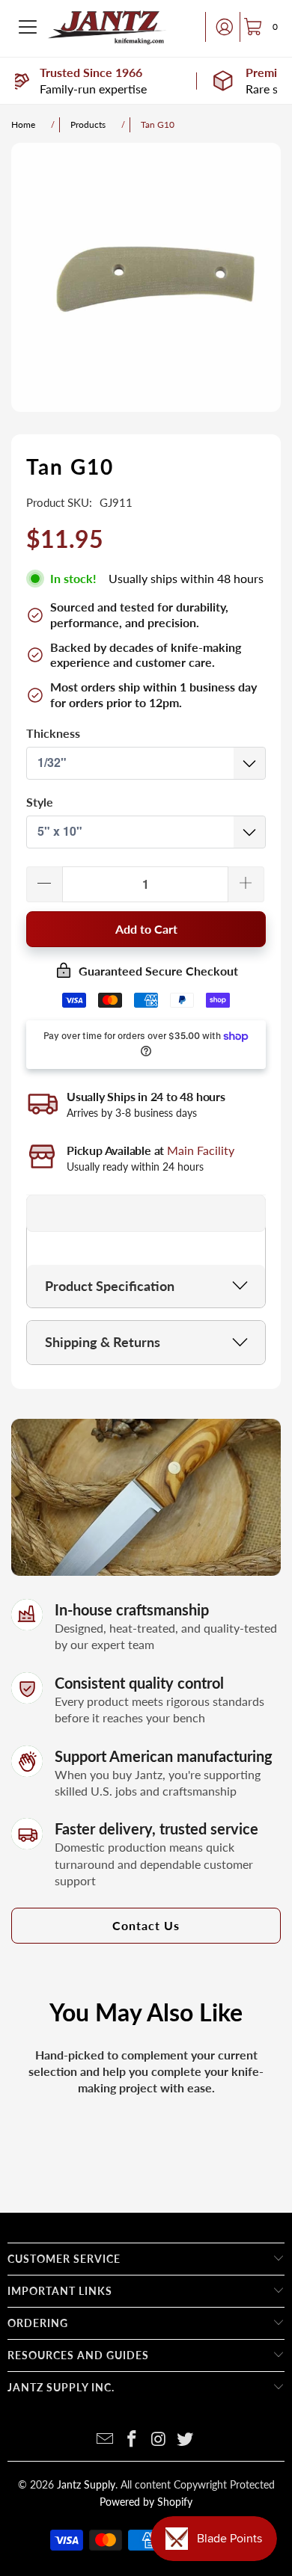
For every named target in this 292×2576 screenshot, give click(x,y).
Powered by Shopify (146, 2502)
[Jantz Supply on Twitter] (186, 2440)
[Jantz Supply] (107, 27)
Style (40, 802)
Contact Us (146, 1925)
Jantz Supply (86, 2484)
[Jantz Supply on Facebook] (132, 2440)
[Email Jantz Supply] (106, 2440)
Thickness (53, 733)
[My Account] (220, 27)
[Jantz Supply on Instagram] (159, 2440)
